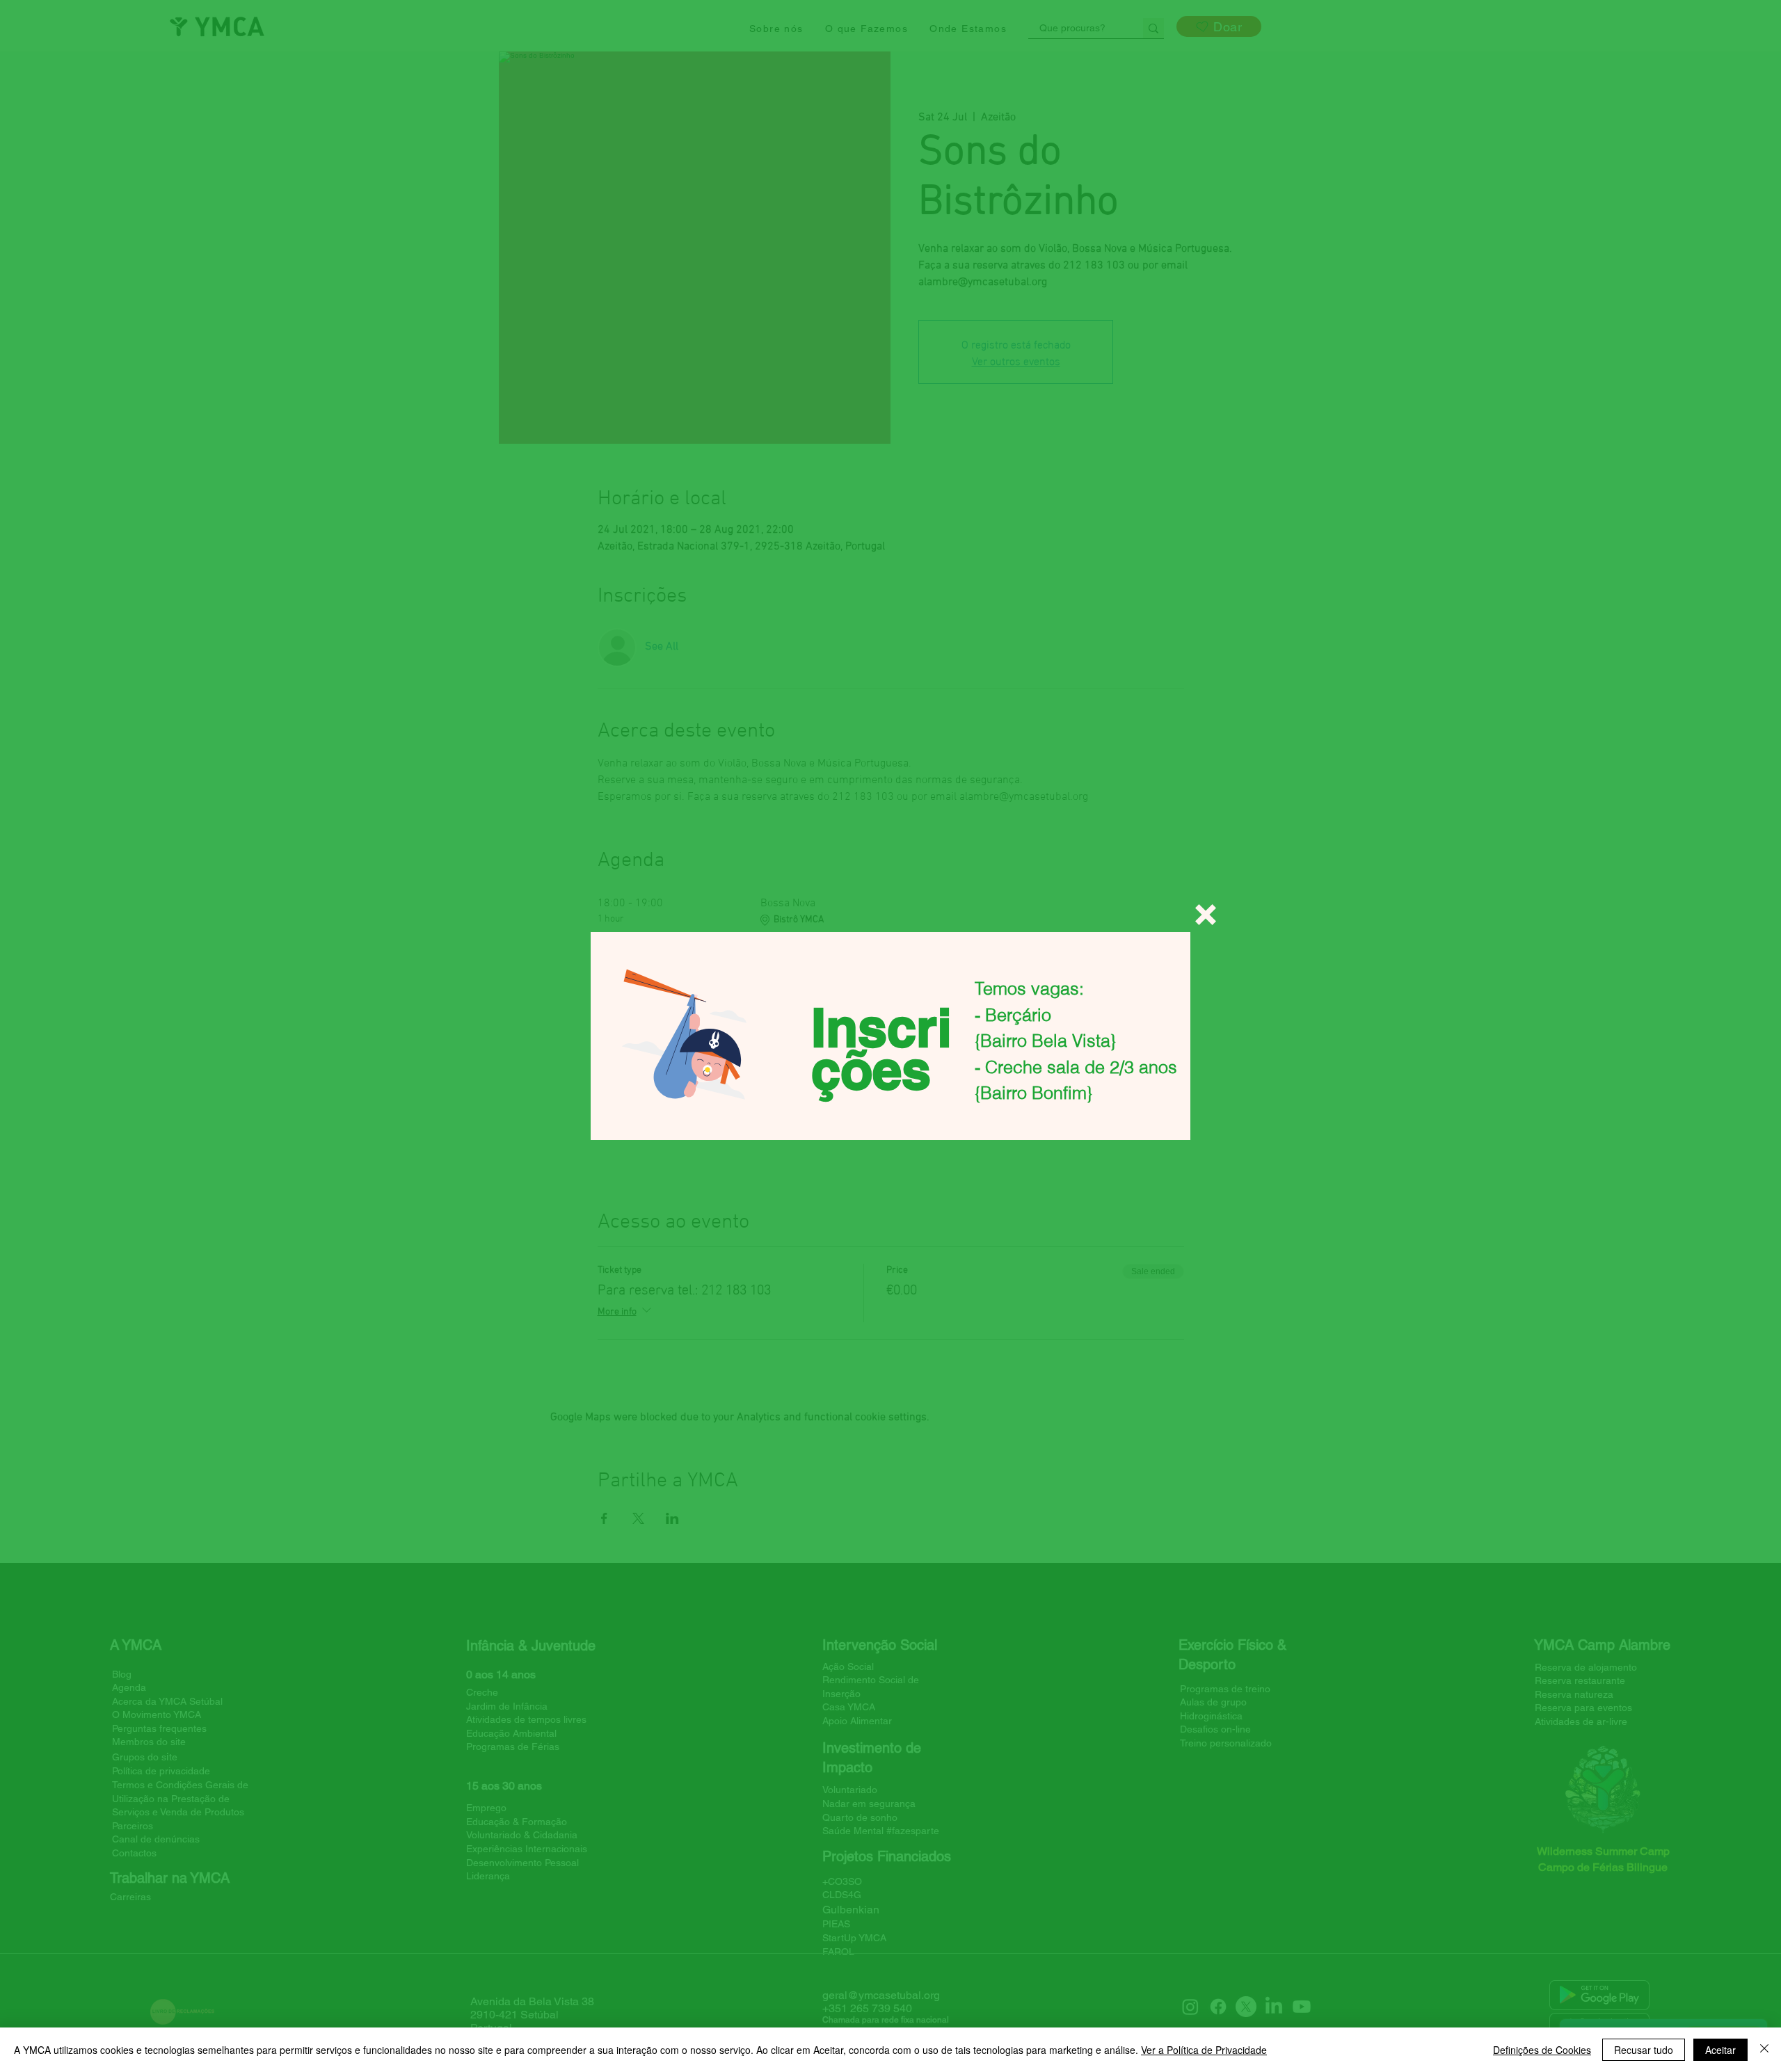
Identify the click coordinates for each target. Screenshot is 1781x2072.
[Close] (1764, 2050)
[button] (1206, 915)
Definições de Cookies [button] (1542, 2050)
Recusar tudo (1644, 2050)
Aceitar (1720, 2050)
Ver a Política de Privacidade (1204, 2050)
